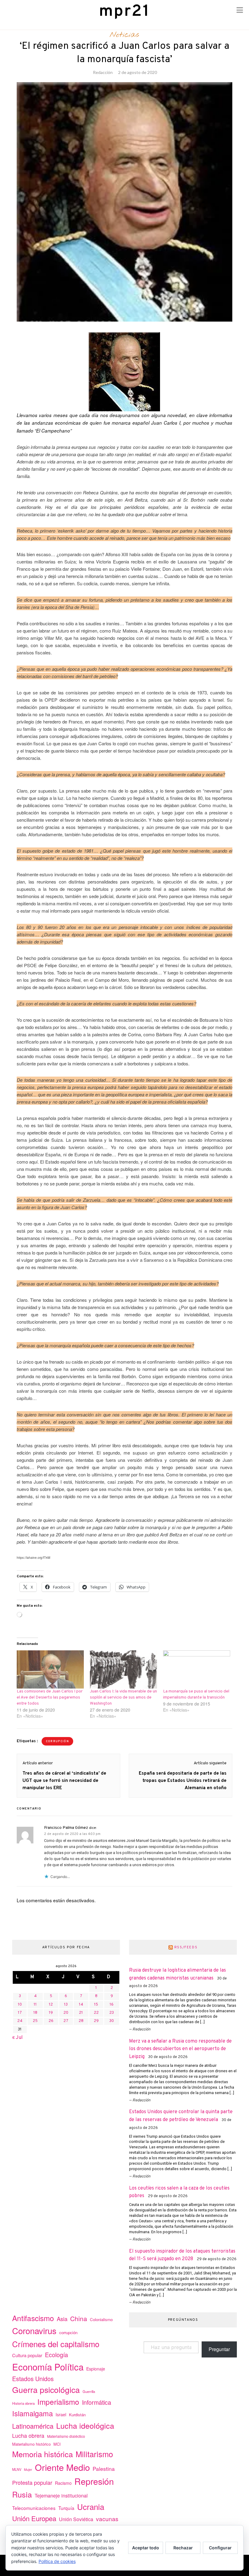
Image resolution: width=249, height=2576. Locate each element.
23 (112, 2013)
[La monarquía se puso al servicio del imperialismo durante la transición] (197, 1669)
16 (112, 2005)
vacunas (107, 2519)
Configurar (220, 2548)
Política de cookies (57, 2561)
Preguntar (219, 2349)
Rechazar (183, 2548)
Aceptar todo (146, 2548)
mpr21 (124, 12)
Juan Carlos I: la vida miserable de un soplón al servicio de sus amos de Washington (123, 1697)
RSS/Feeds (186, 1947)
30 (112, 2021)
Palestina (104, 2469)
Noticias (124, 35)
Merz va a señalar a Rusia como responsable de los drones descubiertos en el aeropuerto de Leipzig (180, 2049)
